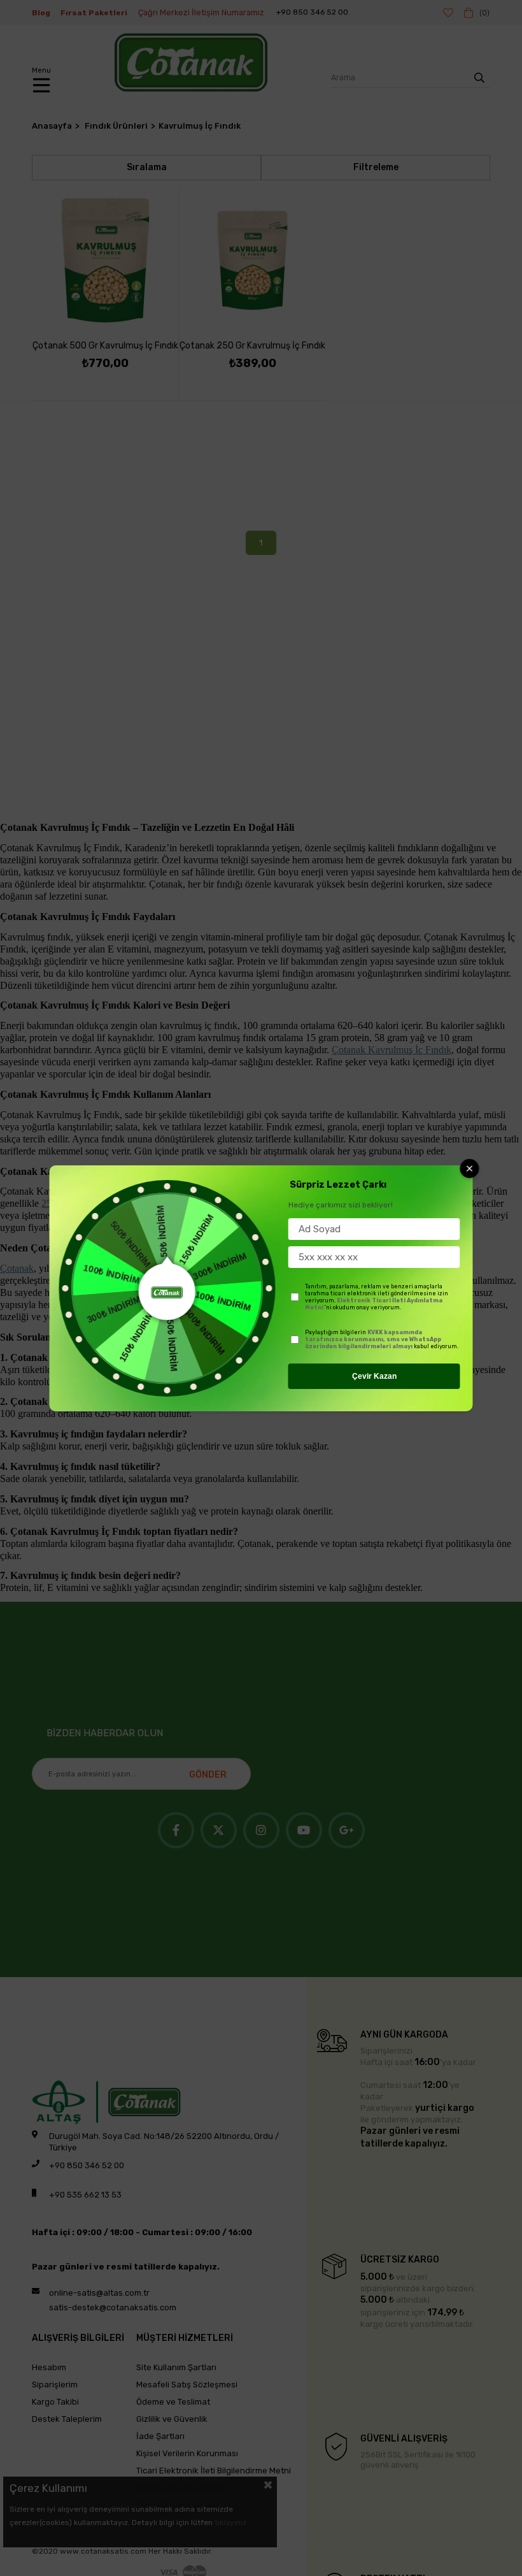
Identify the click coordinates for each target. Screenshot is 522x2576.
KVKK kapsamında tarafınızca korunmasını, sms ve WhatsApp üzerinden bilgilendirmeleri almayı (373, 1339)
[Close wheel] (470, 1169)
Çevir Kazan (374, 1376)
